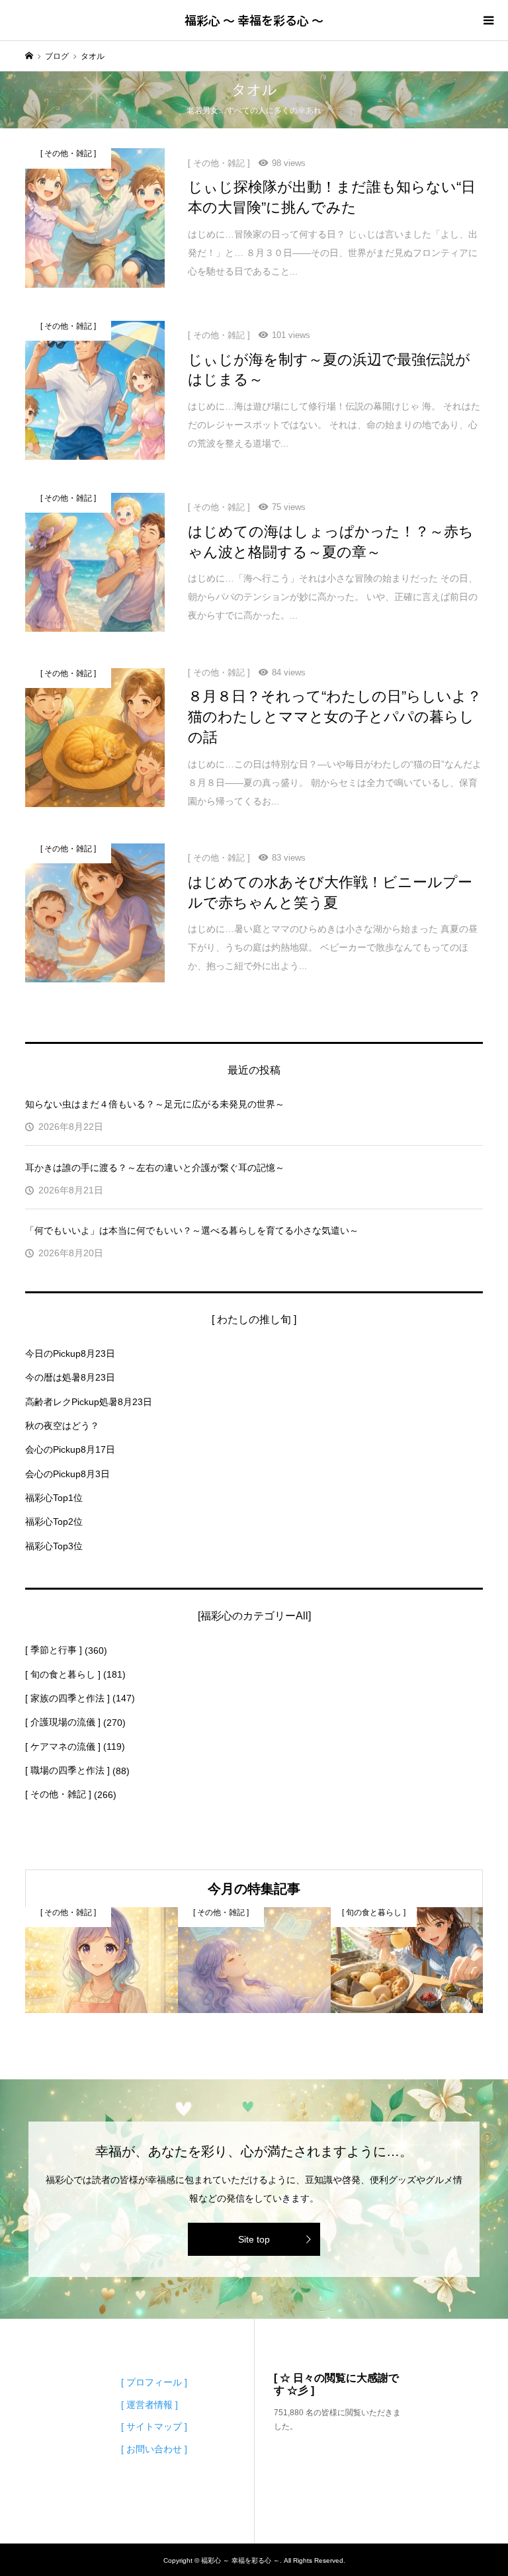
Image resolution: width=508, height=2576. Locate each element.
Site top (254, 2239)
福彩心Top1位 (54, 1498)
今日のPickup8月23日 (70, 1353)
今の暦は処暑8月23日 (70, 1377)
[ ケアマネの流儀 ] (63, 1746)
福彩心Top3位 (54, 1546)
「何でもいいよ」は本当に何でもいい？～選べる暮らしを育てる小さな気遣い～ (192, 1230)
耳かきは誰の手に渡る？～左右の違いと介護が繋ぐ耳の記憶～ (155, 1168)
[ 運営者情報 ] (149, 2405)
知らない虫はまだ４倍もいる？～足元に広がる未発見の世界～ (155, 1104)
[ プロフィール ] (154, 2382)
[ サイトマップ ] (154, 2426)
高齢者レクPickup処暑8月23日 (89, 1402)
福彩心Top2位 (54, 1522)
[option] (102, 1960)
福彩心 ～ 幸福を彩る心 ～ (254, 20)
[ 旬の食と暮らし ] (63, 1674)
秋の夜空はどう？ (62, 1426)
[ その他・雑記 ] (58, 1794)
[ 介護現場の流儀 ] (63, 1722)
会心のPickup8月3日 (67, 1474)
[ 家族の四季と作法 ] (67, 1698)
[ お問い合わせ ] (154, 2449)
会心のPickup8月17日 (70, 1449)
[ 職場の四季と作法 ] (67, 1770)
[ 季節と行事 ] (54, 1650)
